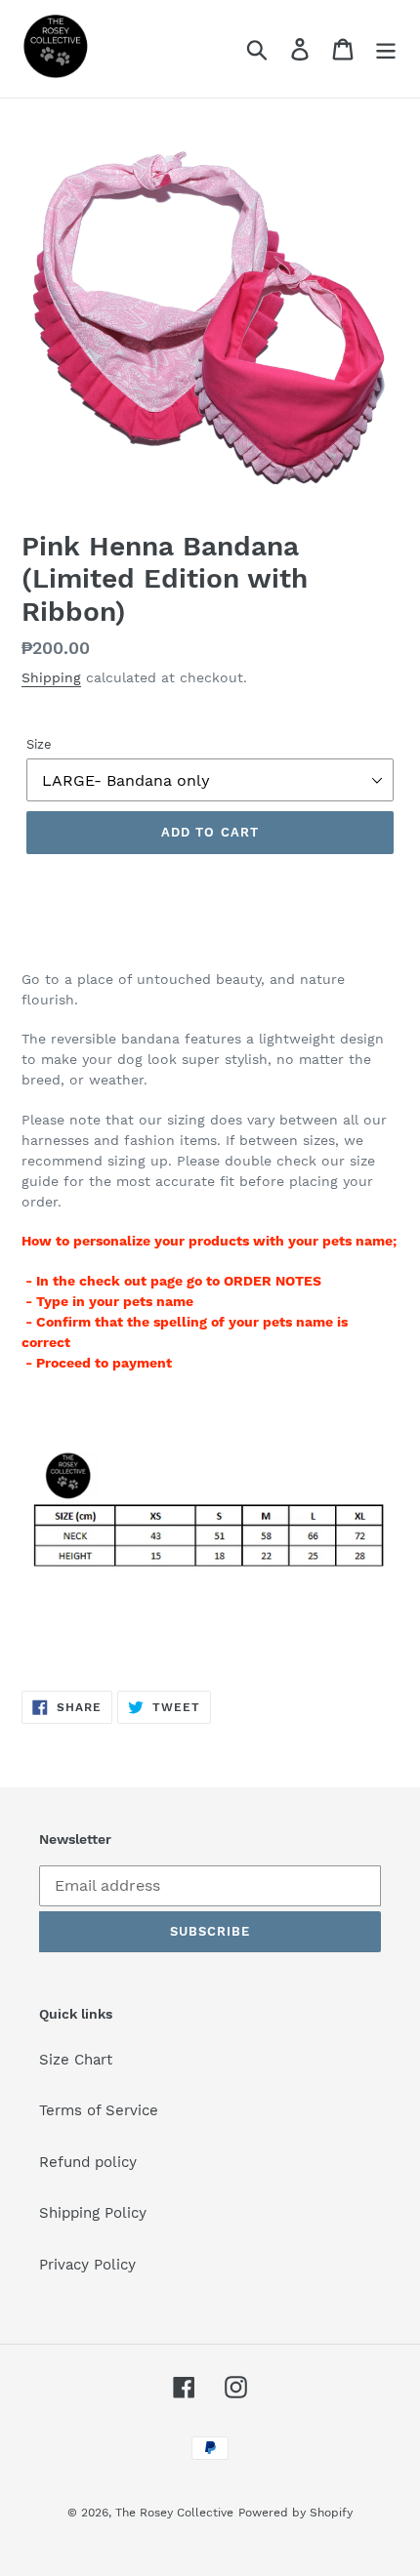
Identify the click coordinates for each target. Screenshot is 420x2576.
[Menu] (386, 49)
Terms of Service (99, 2110)
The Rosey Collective (174, 2513)
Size (39, 744)
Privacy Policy (87, 2265)
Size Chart (76, 2060)
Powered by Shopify (295, 2513)
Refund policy (88, 2162)
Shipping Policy (93, 2213)
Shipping (51, 677)
